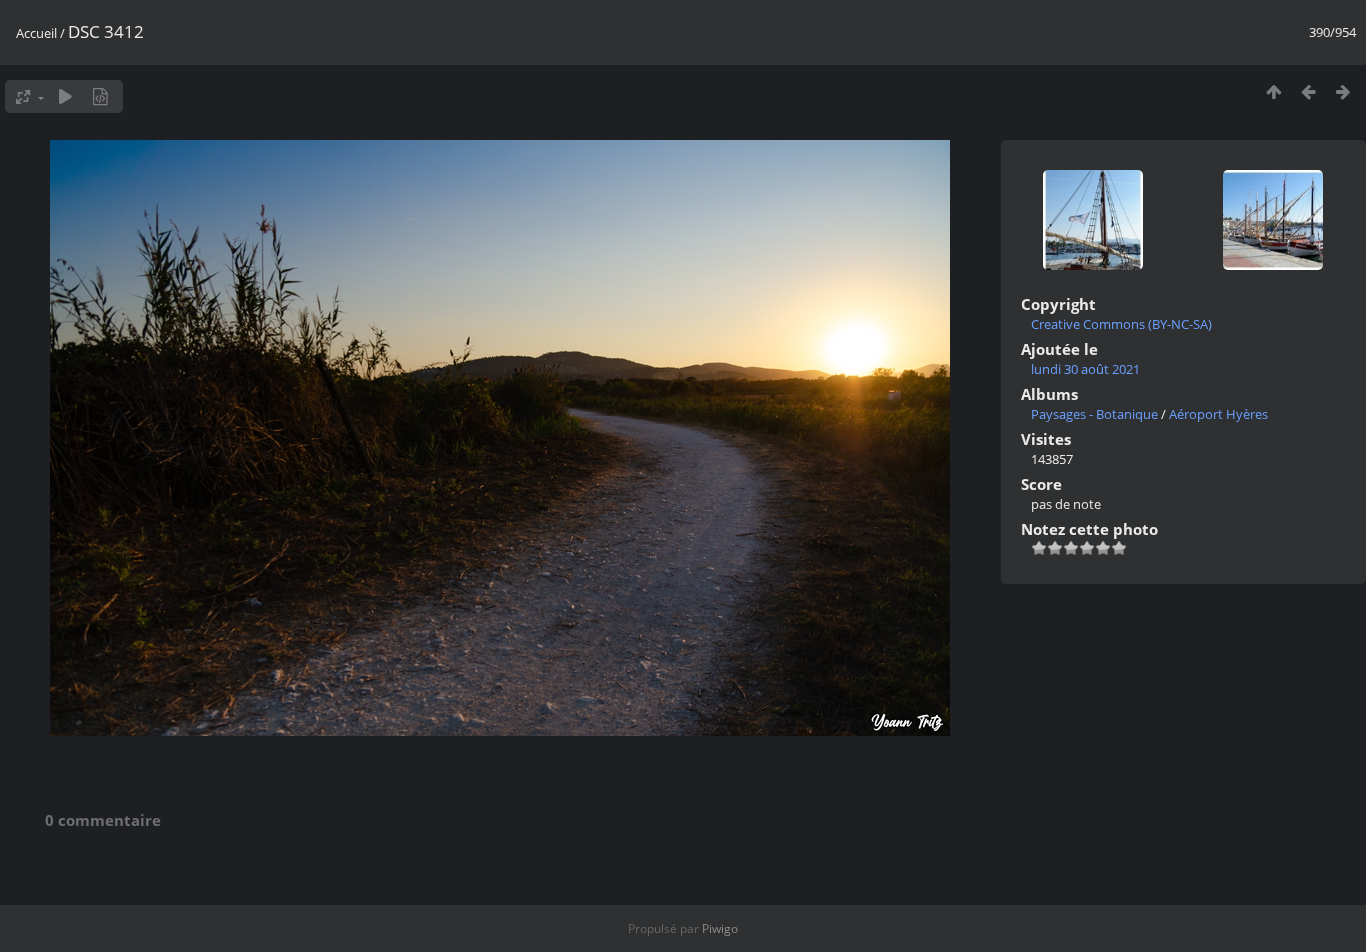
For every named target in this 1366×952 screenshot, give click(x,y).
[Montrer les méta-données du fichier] (100, 96)
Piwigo (720, 928)
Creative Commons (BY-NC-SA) (1121, 324)
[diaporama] (65, 96)
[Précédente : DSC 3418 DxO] (1308, 91)
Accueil (36, 33)
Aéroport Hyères (1218, 414)
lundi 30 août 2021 (1085, 369)
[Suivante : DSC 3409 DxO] (1343, 91)
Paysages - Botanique (1094, 414)
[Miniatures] (1273, 91)
